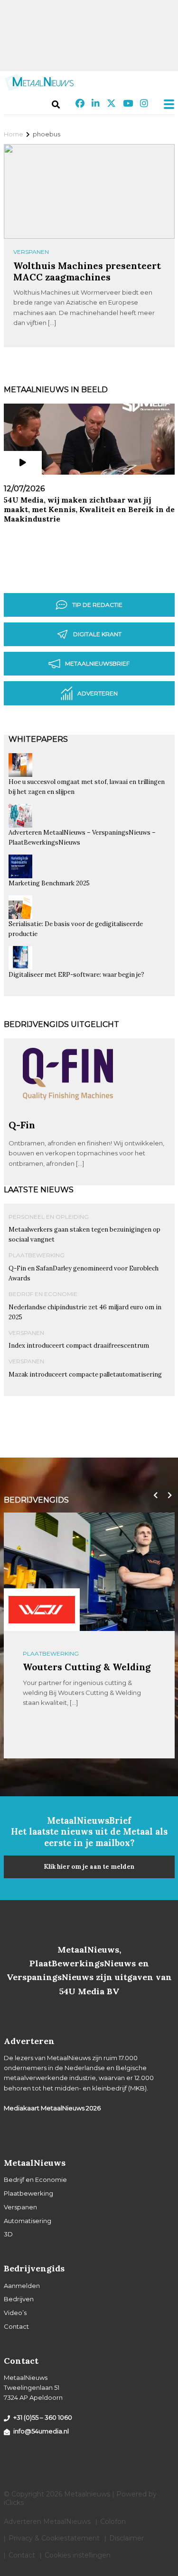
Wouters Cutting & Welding (87, 1667)
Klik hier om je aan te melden (89, 1867)
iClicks (14, 2503)
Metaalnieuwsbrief (97, 663)
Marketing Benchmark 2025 (49, 883)
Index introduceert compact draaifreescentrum (79, 1346)
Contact (16, 2326)
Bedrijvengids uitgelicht (61, 1024)
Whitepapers (38, 739)
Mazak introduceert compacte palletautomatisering (85, 1374)
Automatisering (28, 2221)
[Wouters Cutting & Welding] (42, 1610)
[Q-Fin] (68, 1115)
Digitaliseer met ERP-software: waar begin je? (76, 975)
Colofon (113, 2522)
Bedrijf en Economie (43, 1294)
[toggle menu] (166, 104)
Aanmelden (22, 2286)
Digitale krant (97, 634)
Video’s (15, 2313)
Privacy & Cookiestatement (54, 2538)
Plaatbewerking (37, 1255)
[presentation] (153, 1495)
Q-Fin (22, 1125)
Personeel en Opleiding (49, 1217)
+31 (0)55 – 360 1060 (43, 2417)
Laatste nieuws (39, 1190)
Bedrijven (19, 2299)
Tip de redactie (97, 605)
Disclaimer (126, 2538)
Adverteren (98, 693)
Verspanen (31, 252)
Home (14, 134)
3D (8, 2234)
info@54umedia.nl (41, 2431)
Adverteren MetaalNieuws (47, 2522)
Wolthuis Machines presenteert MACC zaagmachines (87, 271)
